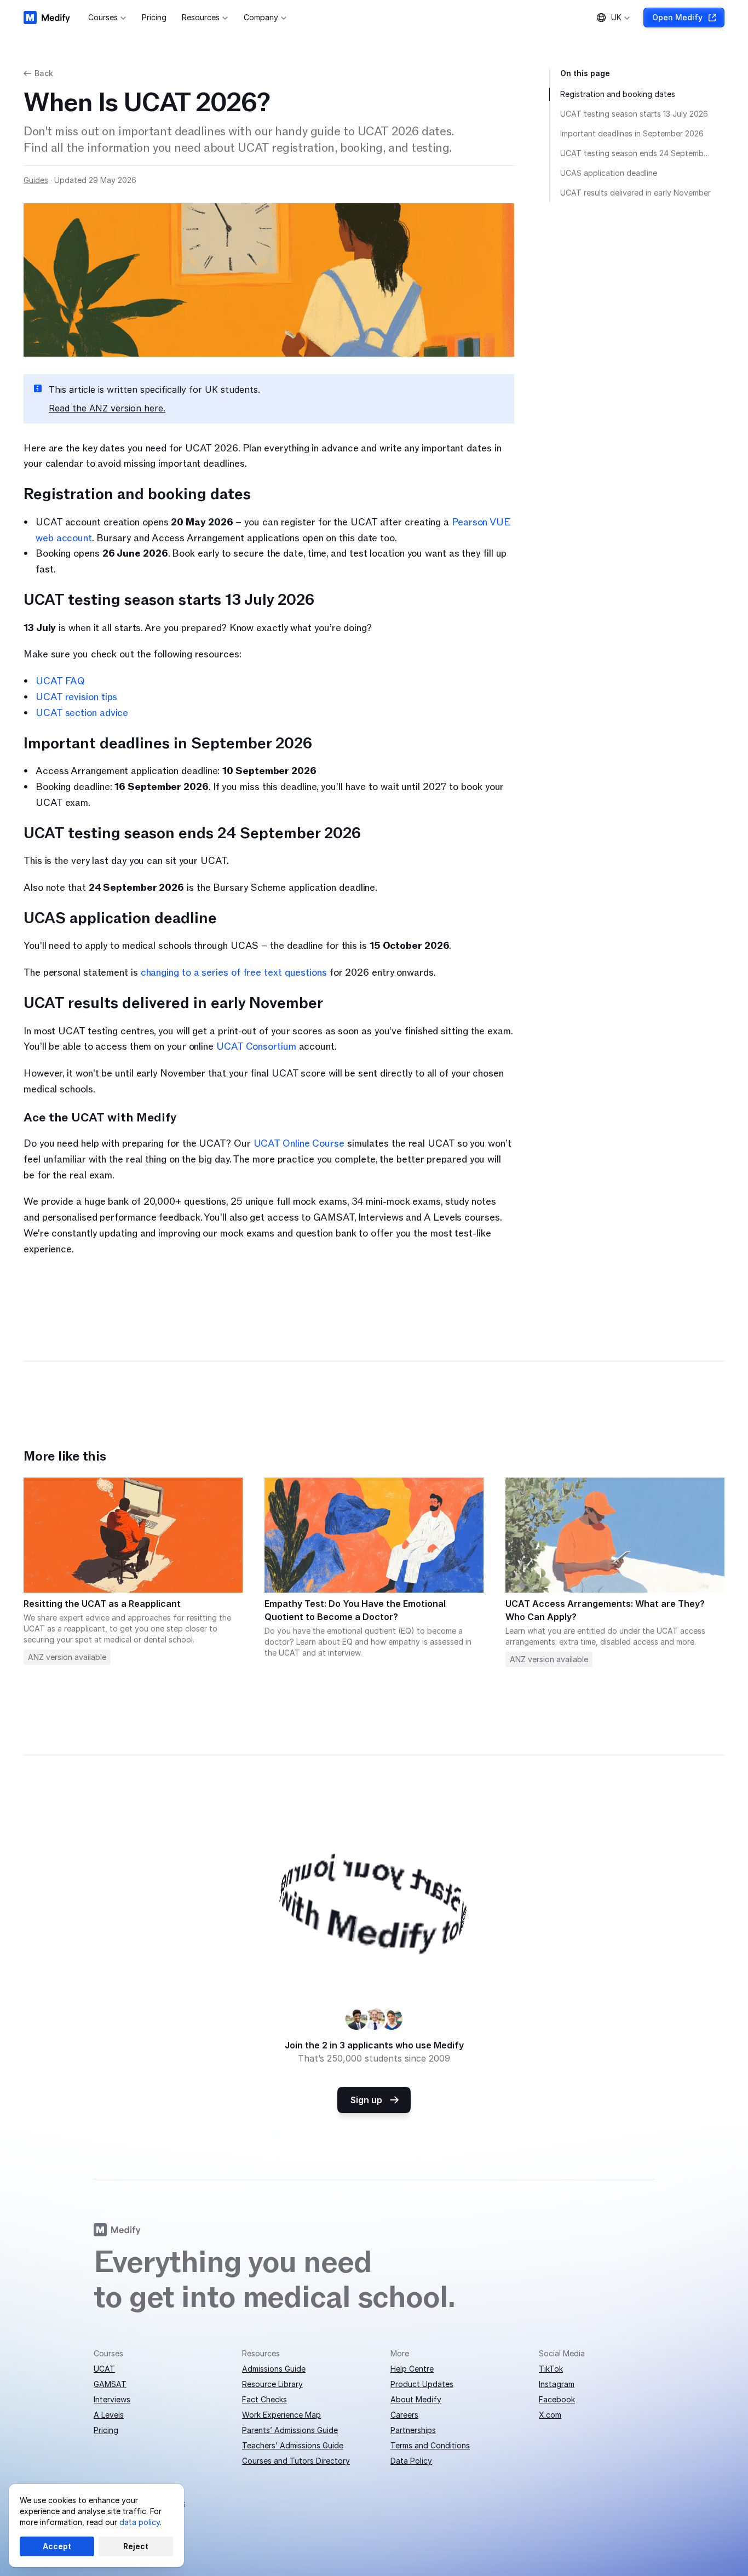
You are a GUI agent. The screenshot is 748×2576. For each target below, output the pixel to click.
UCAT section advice (82, 713)
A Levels (109, 2415)
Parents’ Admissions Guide (290, 2430)
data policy (140, 2522)
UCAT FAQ (60, 681)
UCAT (104, 2369)
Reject (136, 2546)
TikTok (551, 2369)
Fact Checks (264, 2399)
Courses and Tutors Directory (296, 2461)
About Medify (416, 2399)
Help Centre (412, 2369)
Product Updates (422, 2384)
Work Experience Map (281, 2415)
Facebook (557, 2399)
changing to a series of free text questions (234, 973)
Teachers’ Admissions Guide (293, 2445)
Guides (36, 180)
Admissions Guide (274, 2369)
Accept (57, 2546)
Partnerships (413, 2430)
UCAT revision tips (76, 697)
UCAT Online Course (299, 1144)
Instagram (557, 2384)
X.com (550, 2415)
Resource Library (272, 2384)
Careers (404, 2415)
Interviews (112, 2399)
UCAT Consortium (255, 1047)
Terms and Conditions (430, 2445)
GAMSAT (110, 2384)
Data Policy (411, 2461)
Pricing (106, 2430)
